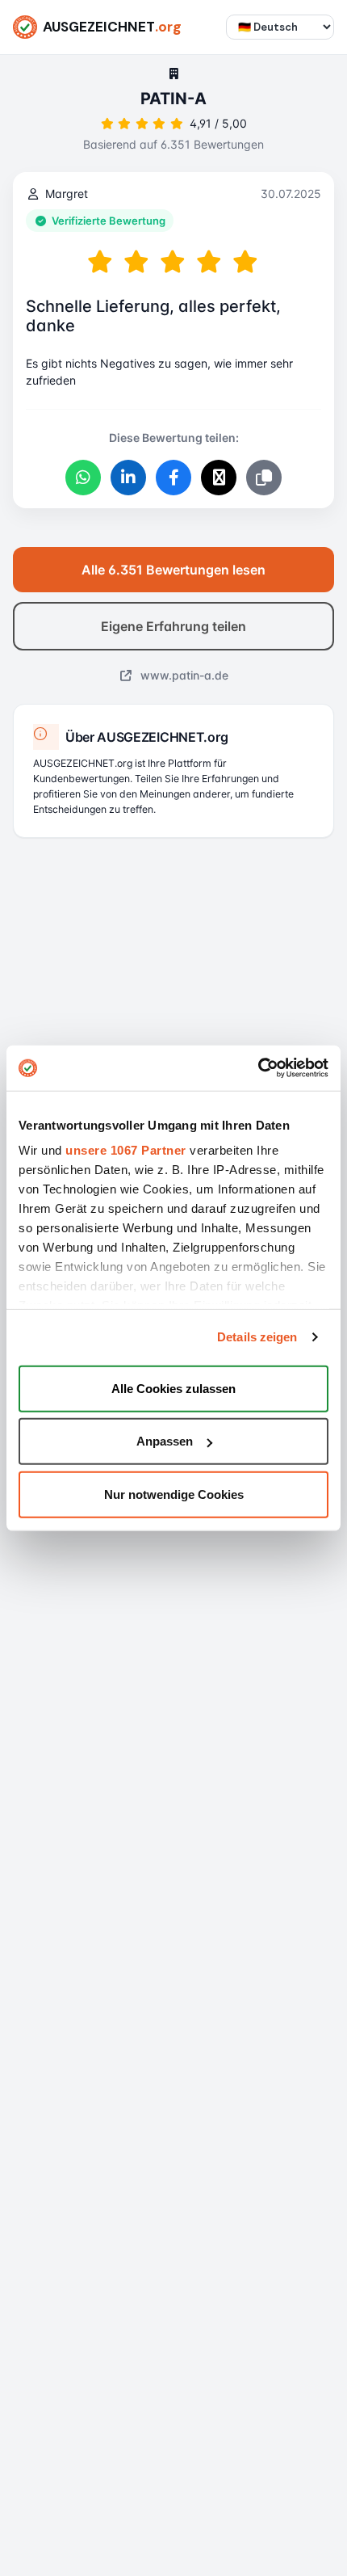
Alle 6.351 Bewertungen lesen (173, 570)
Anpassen (165, 1441)
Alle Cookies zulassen (173, 1388)
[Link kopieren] (264, 478)
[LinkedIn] (128, 478)
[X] (219, 478)
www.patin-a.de (183, 675)
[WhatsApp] (83, 478)
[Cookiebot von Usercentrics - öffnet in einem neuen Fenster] (258, 1068)
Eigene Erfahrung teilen (173, 626)
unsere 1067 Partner (126, 1150)
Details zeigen (257, 1337)
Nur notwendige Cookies (174, 1494)
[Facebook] (173, 478)
